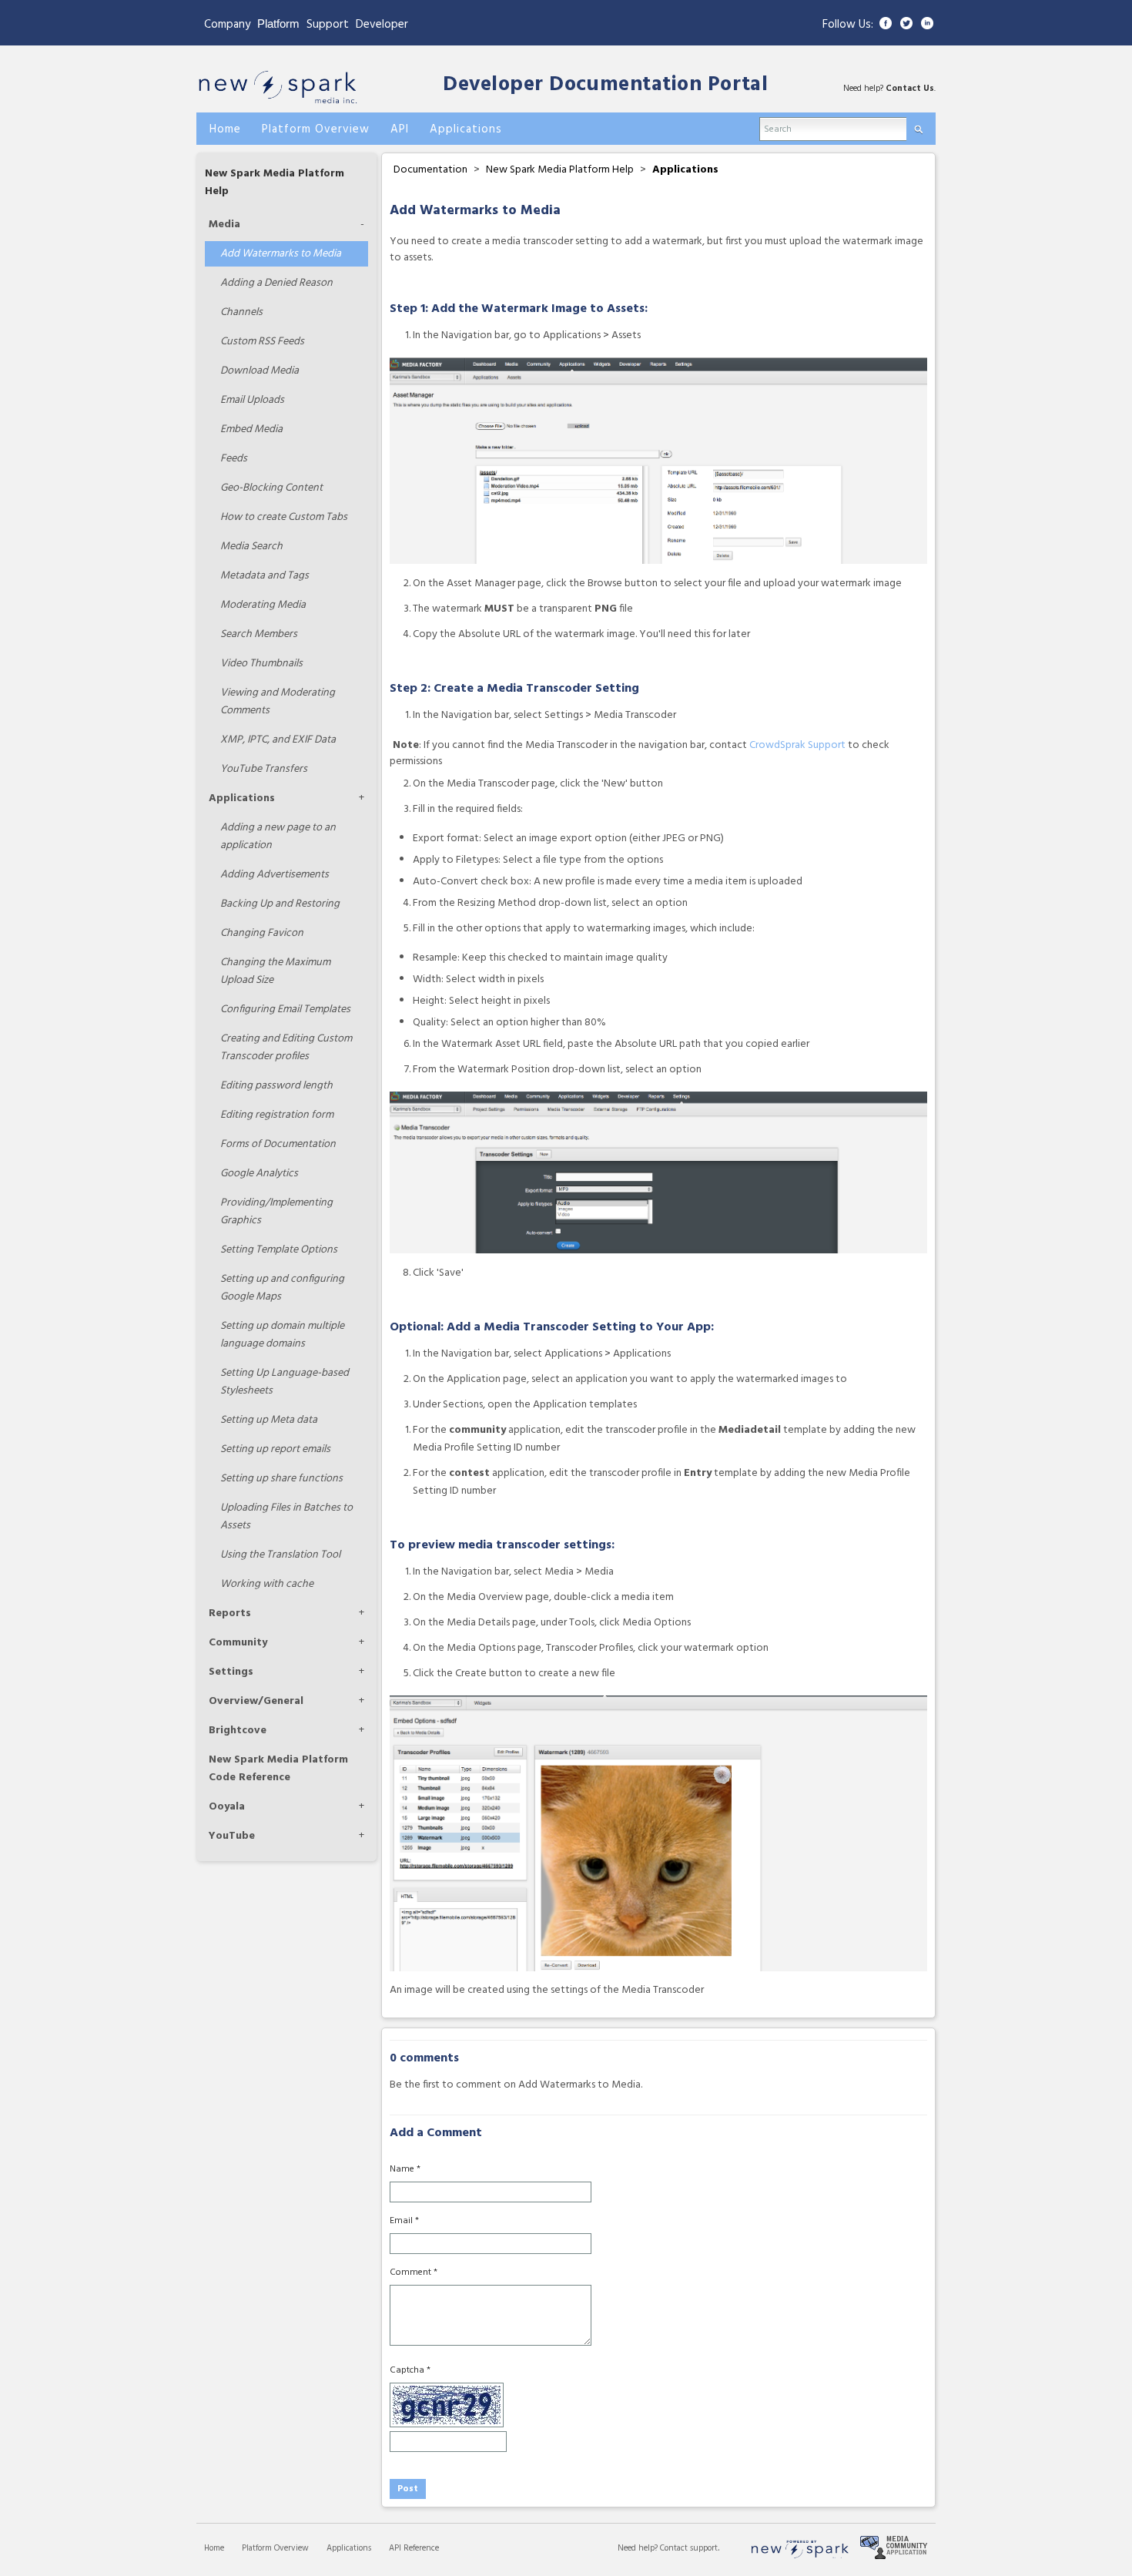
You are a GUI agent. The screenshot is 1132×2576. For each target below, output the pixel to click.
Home (214, 2548)
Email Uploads (252, 400)
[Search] (918, 126)
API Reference (414, 2548)
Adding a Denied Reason (276, 283)
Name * (405, 2169)
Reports (230, 1613)
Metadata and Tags (265, 576)
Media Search (251, 547)
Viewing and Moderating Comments (278, 702)
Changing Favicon (262, 933)
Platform (278, 23)
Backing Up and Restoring (280, 904)
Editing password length (276, 1086)
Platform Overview (275, 2548)
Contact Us (910, 89)
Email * (404, 2221)
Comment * (414, 2272)
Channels (241, 312)
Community (238, 1643)
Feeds (234, 459)
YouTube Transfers (264, 769)
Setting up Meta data (269, 1420)
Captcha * (410, 2370)
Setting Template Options (279, 1250)
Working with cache (267, 1584)
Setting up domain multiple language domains (282, 1335)
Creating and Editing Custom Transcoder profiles (286, 1048)
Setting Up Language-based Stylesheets (285, 1382)
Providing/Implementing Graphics (276, 1212)
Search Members (259, 634)
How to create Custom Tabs (284, 517)
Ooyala (227, 1807)
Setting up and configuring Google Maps (282, 1288)
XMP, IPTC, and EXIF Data (278, 740)
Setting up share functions (281, 1479)
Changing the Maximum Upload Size (275, 971)
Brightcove (238, 1731)
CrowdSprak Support (797, 745)
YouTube (232, 1836)
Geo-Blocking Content (271, 488)
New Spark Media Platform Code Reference (278, 1769)
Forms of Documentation (278, 1144)
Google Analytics (259, 1174)
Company (227, 25)
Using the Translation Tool (280, 1555)
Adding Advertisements (275, 875)
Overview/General (256, 1701)
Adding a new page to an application (278, 837)
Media (224, 225)
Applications (242, 798)
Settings (231, 1672)
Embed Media (251, 429)
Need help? (639, 2548)
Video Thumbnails (261, 664)
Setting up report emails (275, 1449)
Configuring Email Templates (285, 1010)
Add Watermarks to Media (281, 254)
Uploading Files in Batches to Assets (286, 1517)
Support (328, 25)
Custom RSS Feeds (262, 342)
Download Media (260, 371)
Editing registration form (277, 1115)
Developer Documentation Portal (605, 85)
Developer (382, 25)
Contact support (689, 2548)
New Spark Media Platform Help (560, 170)
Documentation (430, 170)
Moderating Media (263, 605)
